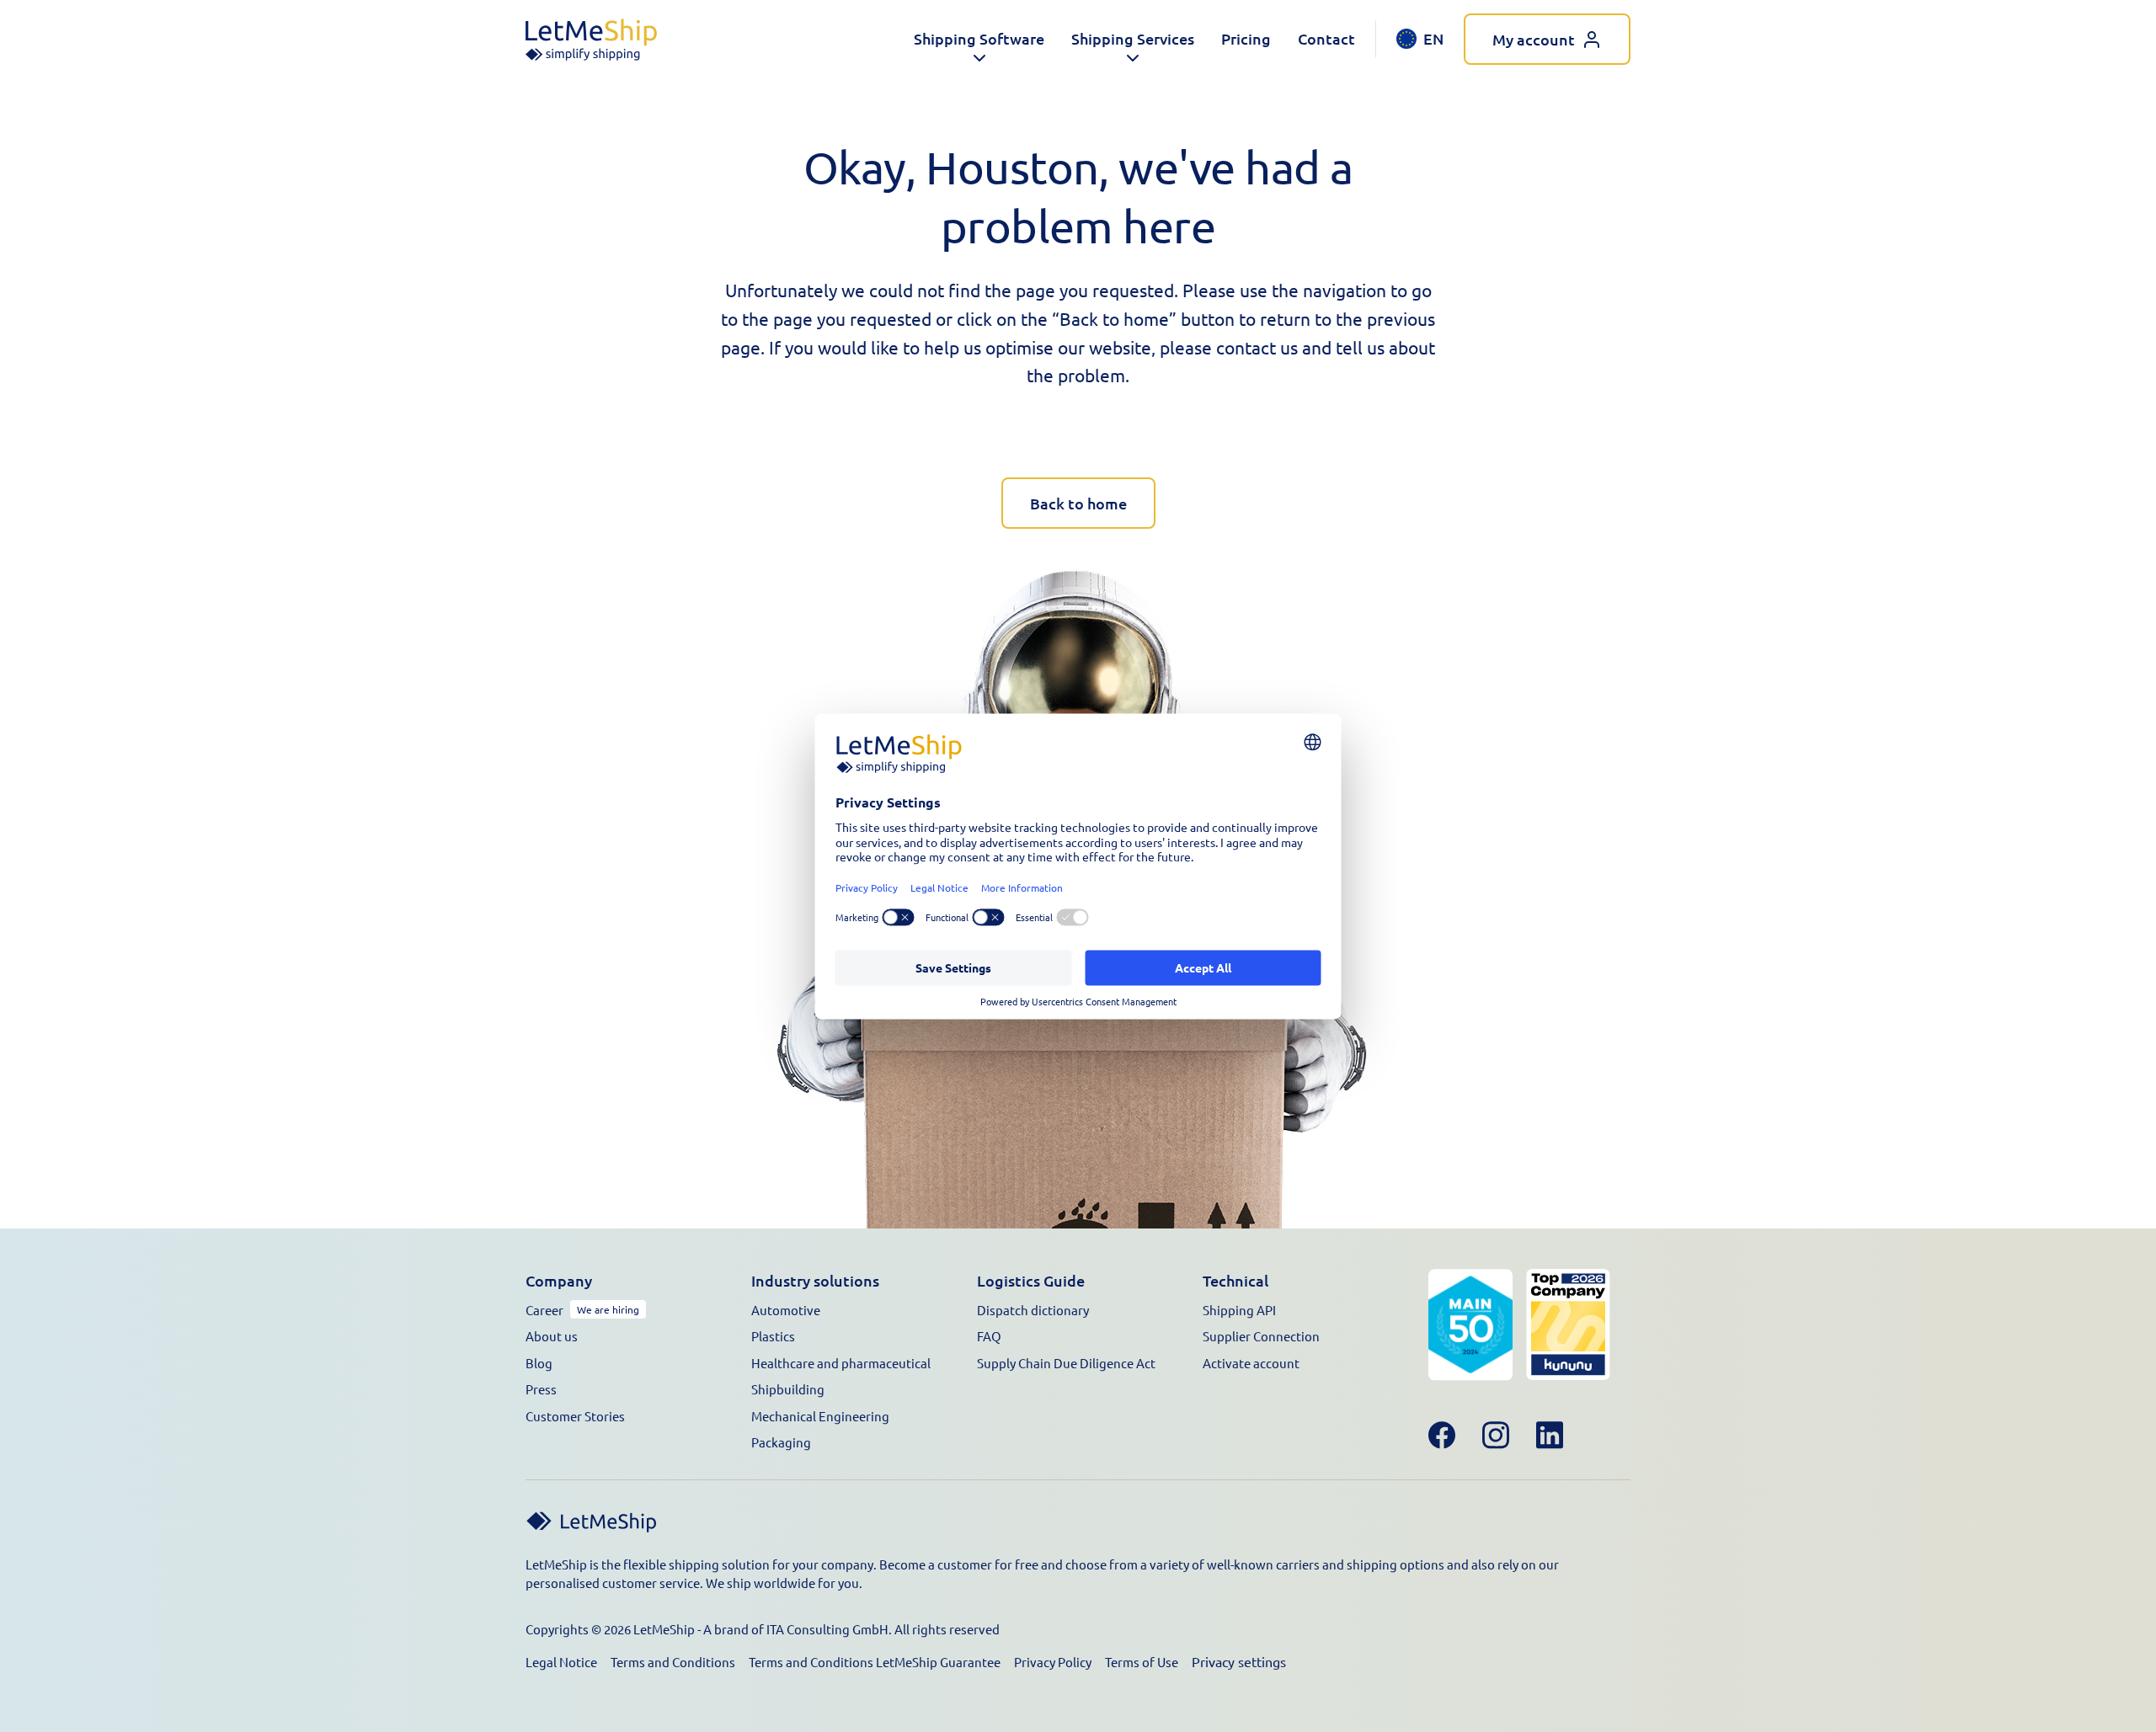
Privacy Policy (1053, 1662)
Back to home (1078, 503)
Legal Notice (561, 1662)
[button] (979, 39)
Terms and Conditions (673, 1662)
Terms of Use (1142, 1662)
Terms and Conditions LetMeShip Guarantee (875, 1662)
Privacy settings (1239, 1661)
